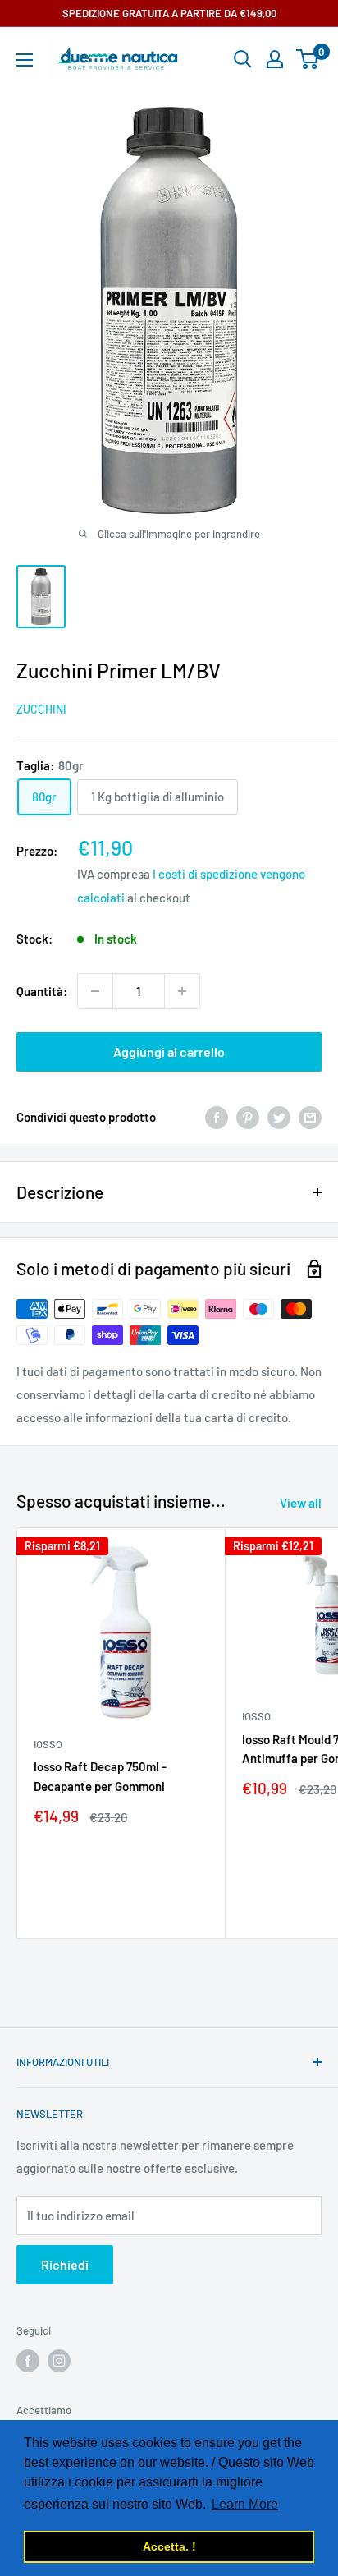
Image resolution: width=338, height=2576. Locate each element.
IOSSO (48, 1744)
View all (301, 1503)
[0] (308, 59)
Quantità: (42, 991)
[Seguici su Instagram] (59, 2361)
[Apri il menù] (25, 60)
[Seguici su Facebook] (28, 2361)
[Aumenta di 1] (182, 991)
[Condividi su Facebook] (217, 1117)
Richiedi (65, 2264)
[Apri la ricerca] (243, 59)
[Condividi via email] (310, 1117)
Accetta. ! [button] (169, 2546)
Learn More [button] (245, 2504)
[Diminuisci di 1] (95, 991)
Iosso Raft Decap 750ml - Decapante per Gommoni (100, 1776)
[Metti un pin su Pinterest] (248, 1117)
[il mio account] (275, 59)
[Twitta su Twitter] (279, 1117)
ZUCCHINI (41, 709)
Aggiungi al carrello (169, 1052)
